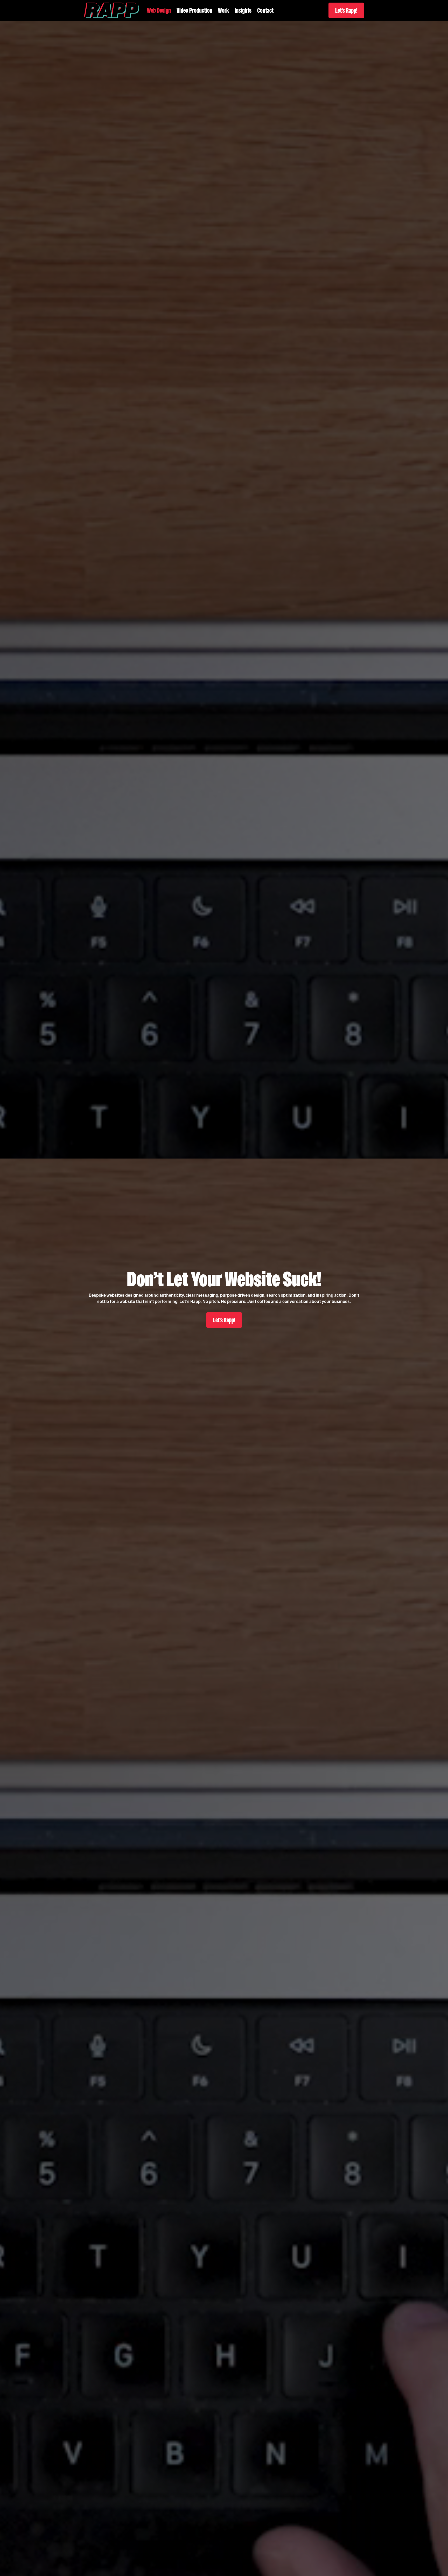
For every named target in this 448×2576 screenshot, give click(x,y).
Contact (265, 10)
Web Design (159, 10)
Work (223, 10)
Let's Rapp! (346, 10)
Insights (243, 10)
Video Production (194, 10)
